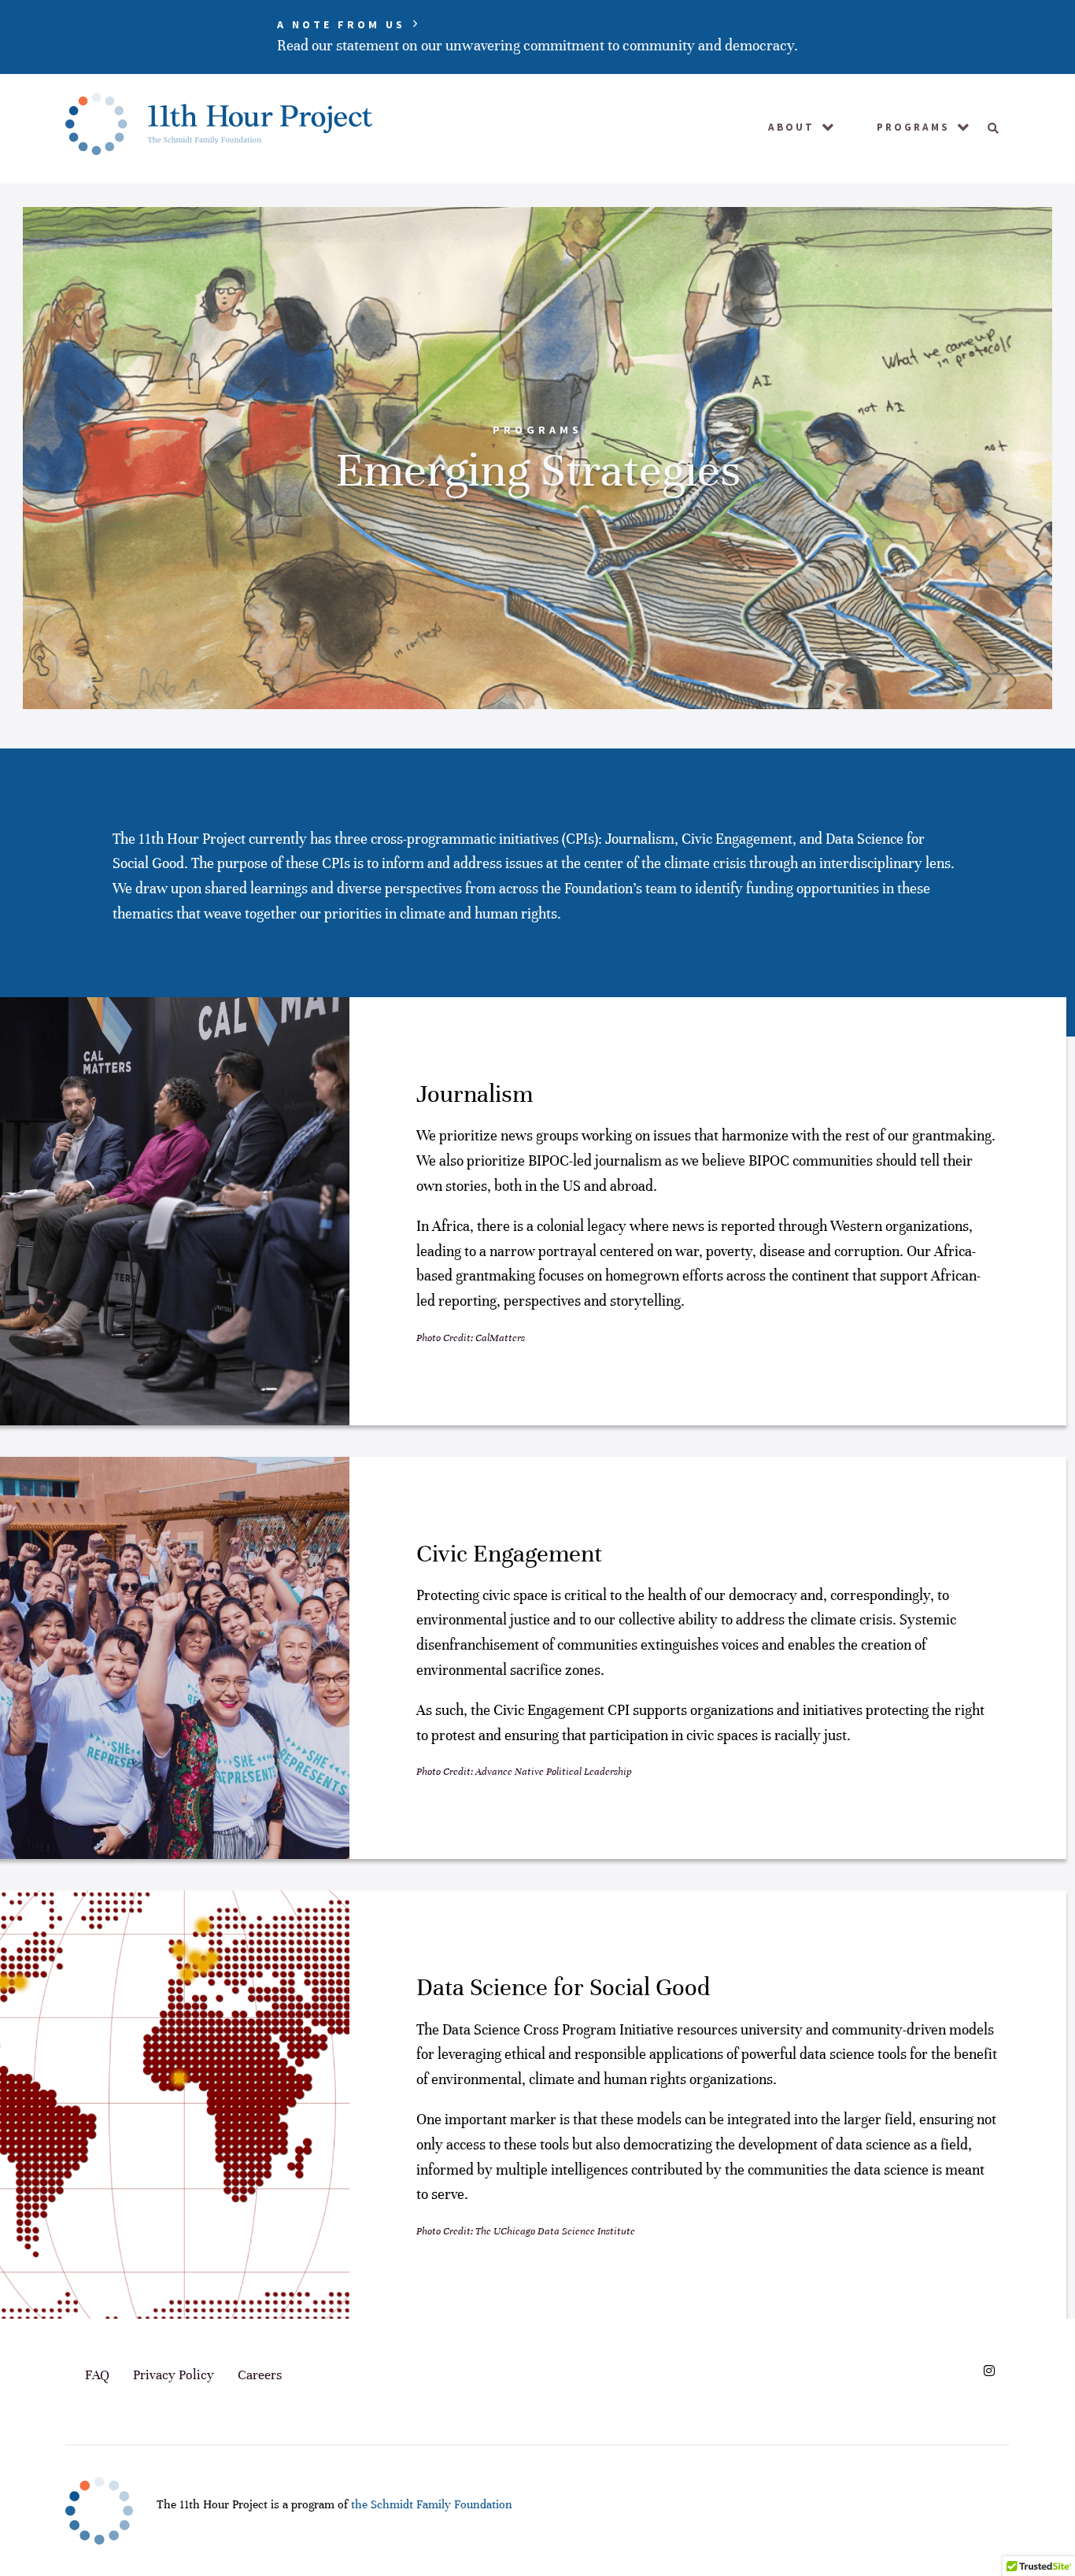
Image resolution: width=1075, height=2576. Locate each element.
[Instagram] (989, 2371)
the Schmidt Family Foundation (432, 2504)
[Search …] (988, 128)
